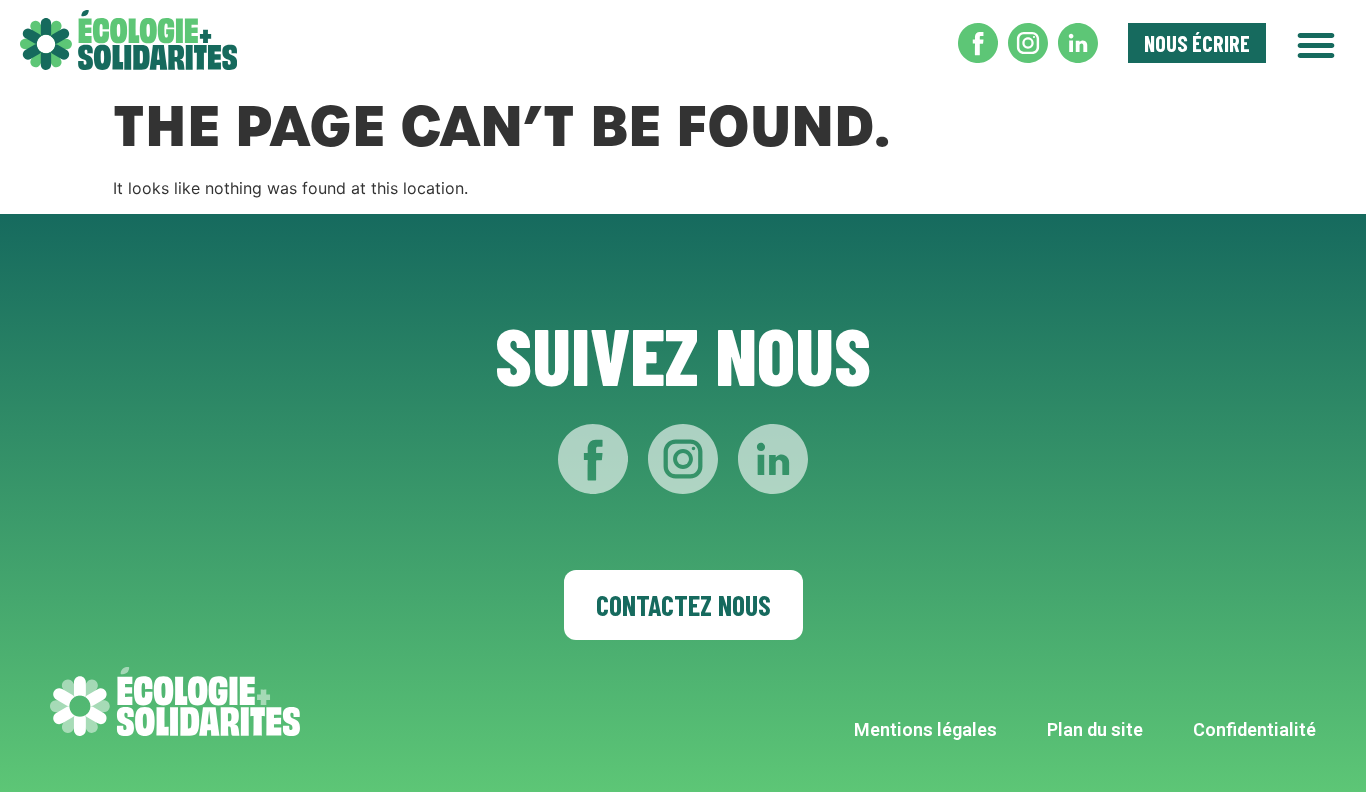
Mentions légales (925, 729)
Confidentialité (1254, 729)
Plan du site (1095, 729)
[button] (1316, 42)
